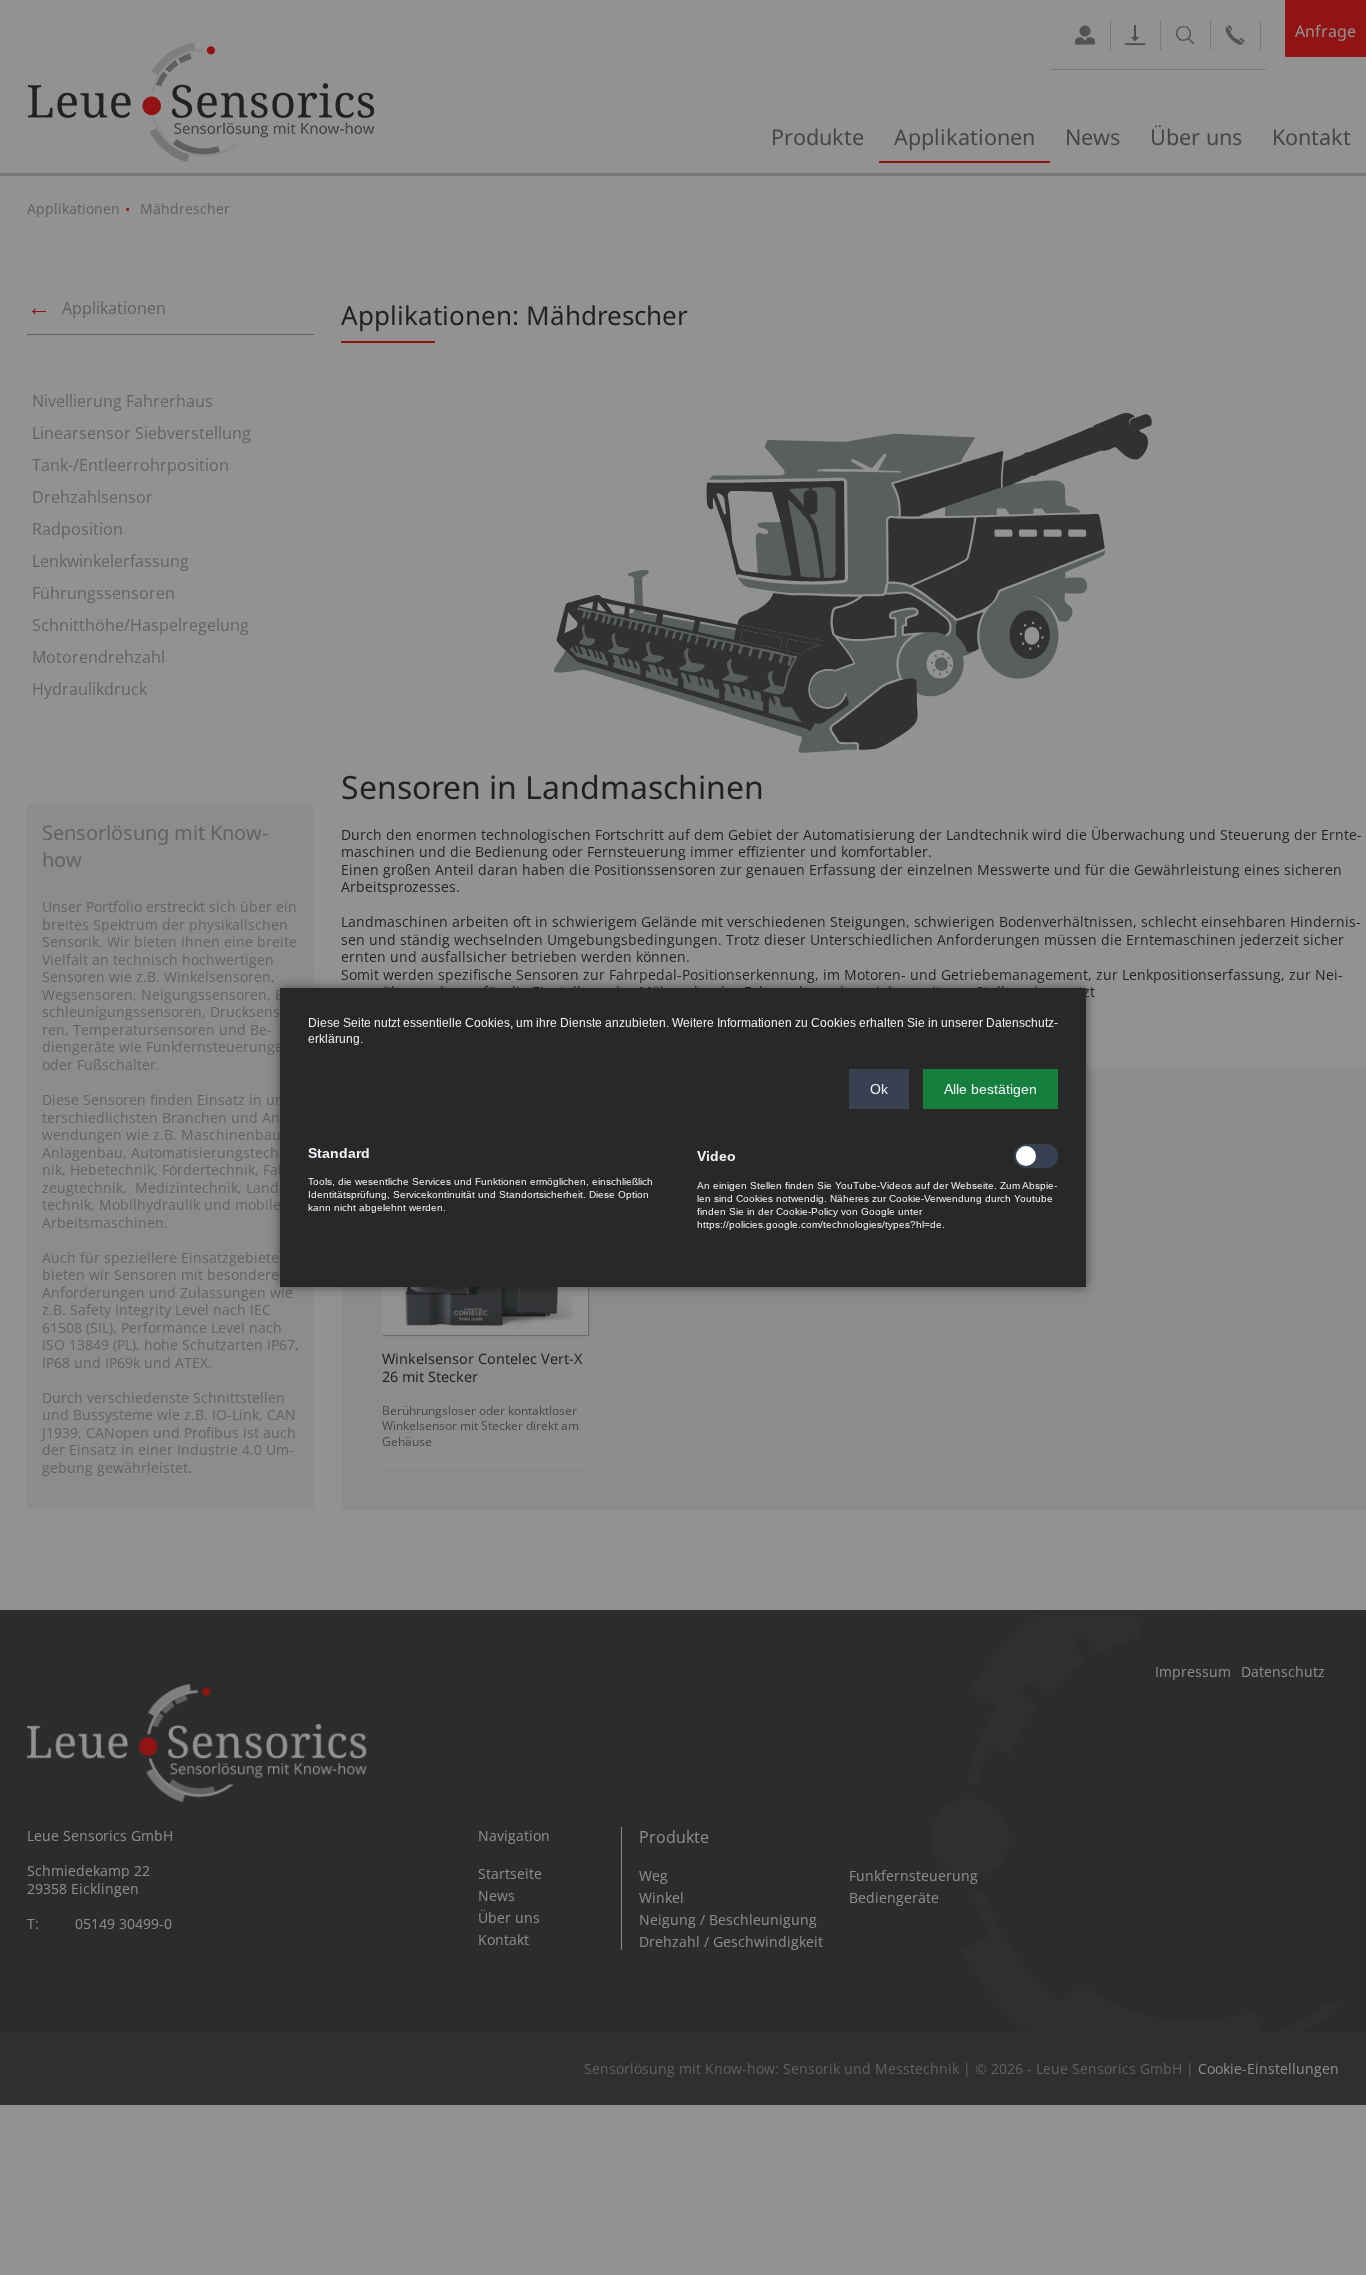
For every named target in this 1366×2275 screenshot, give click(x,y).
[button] (879, 1089)
